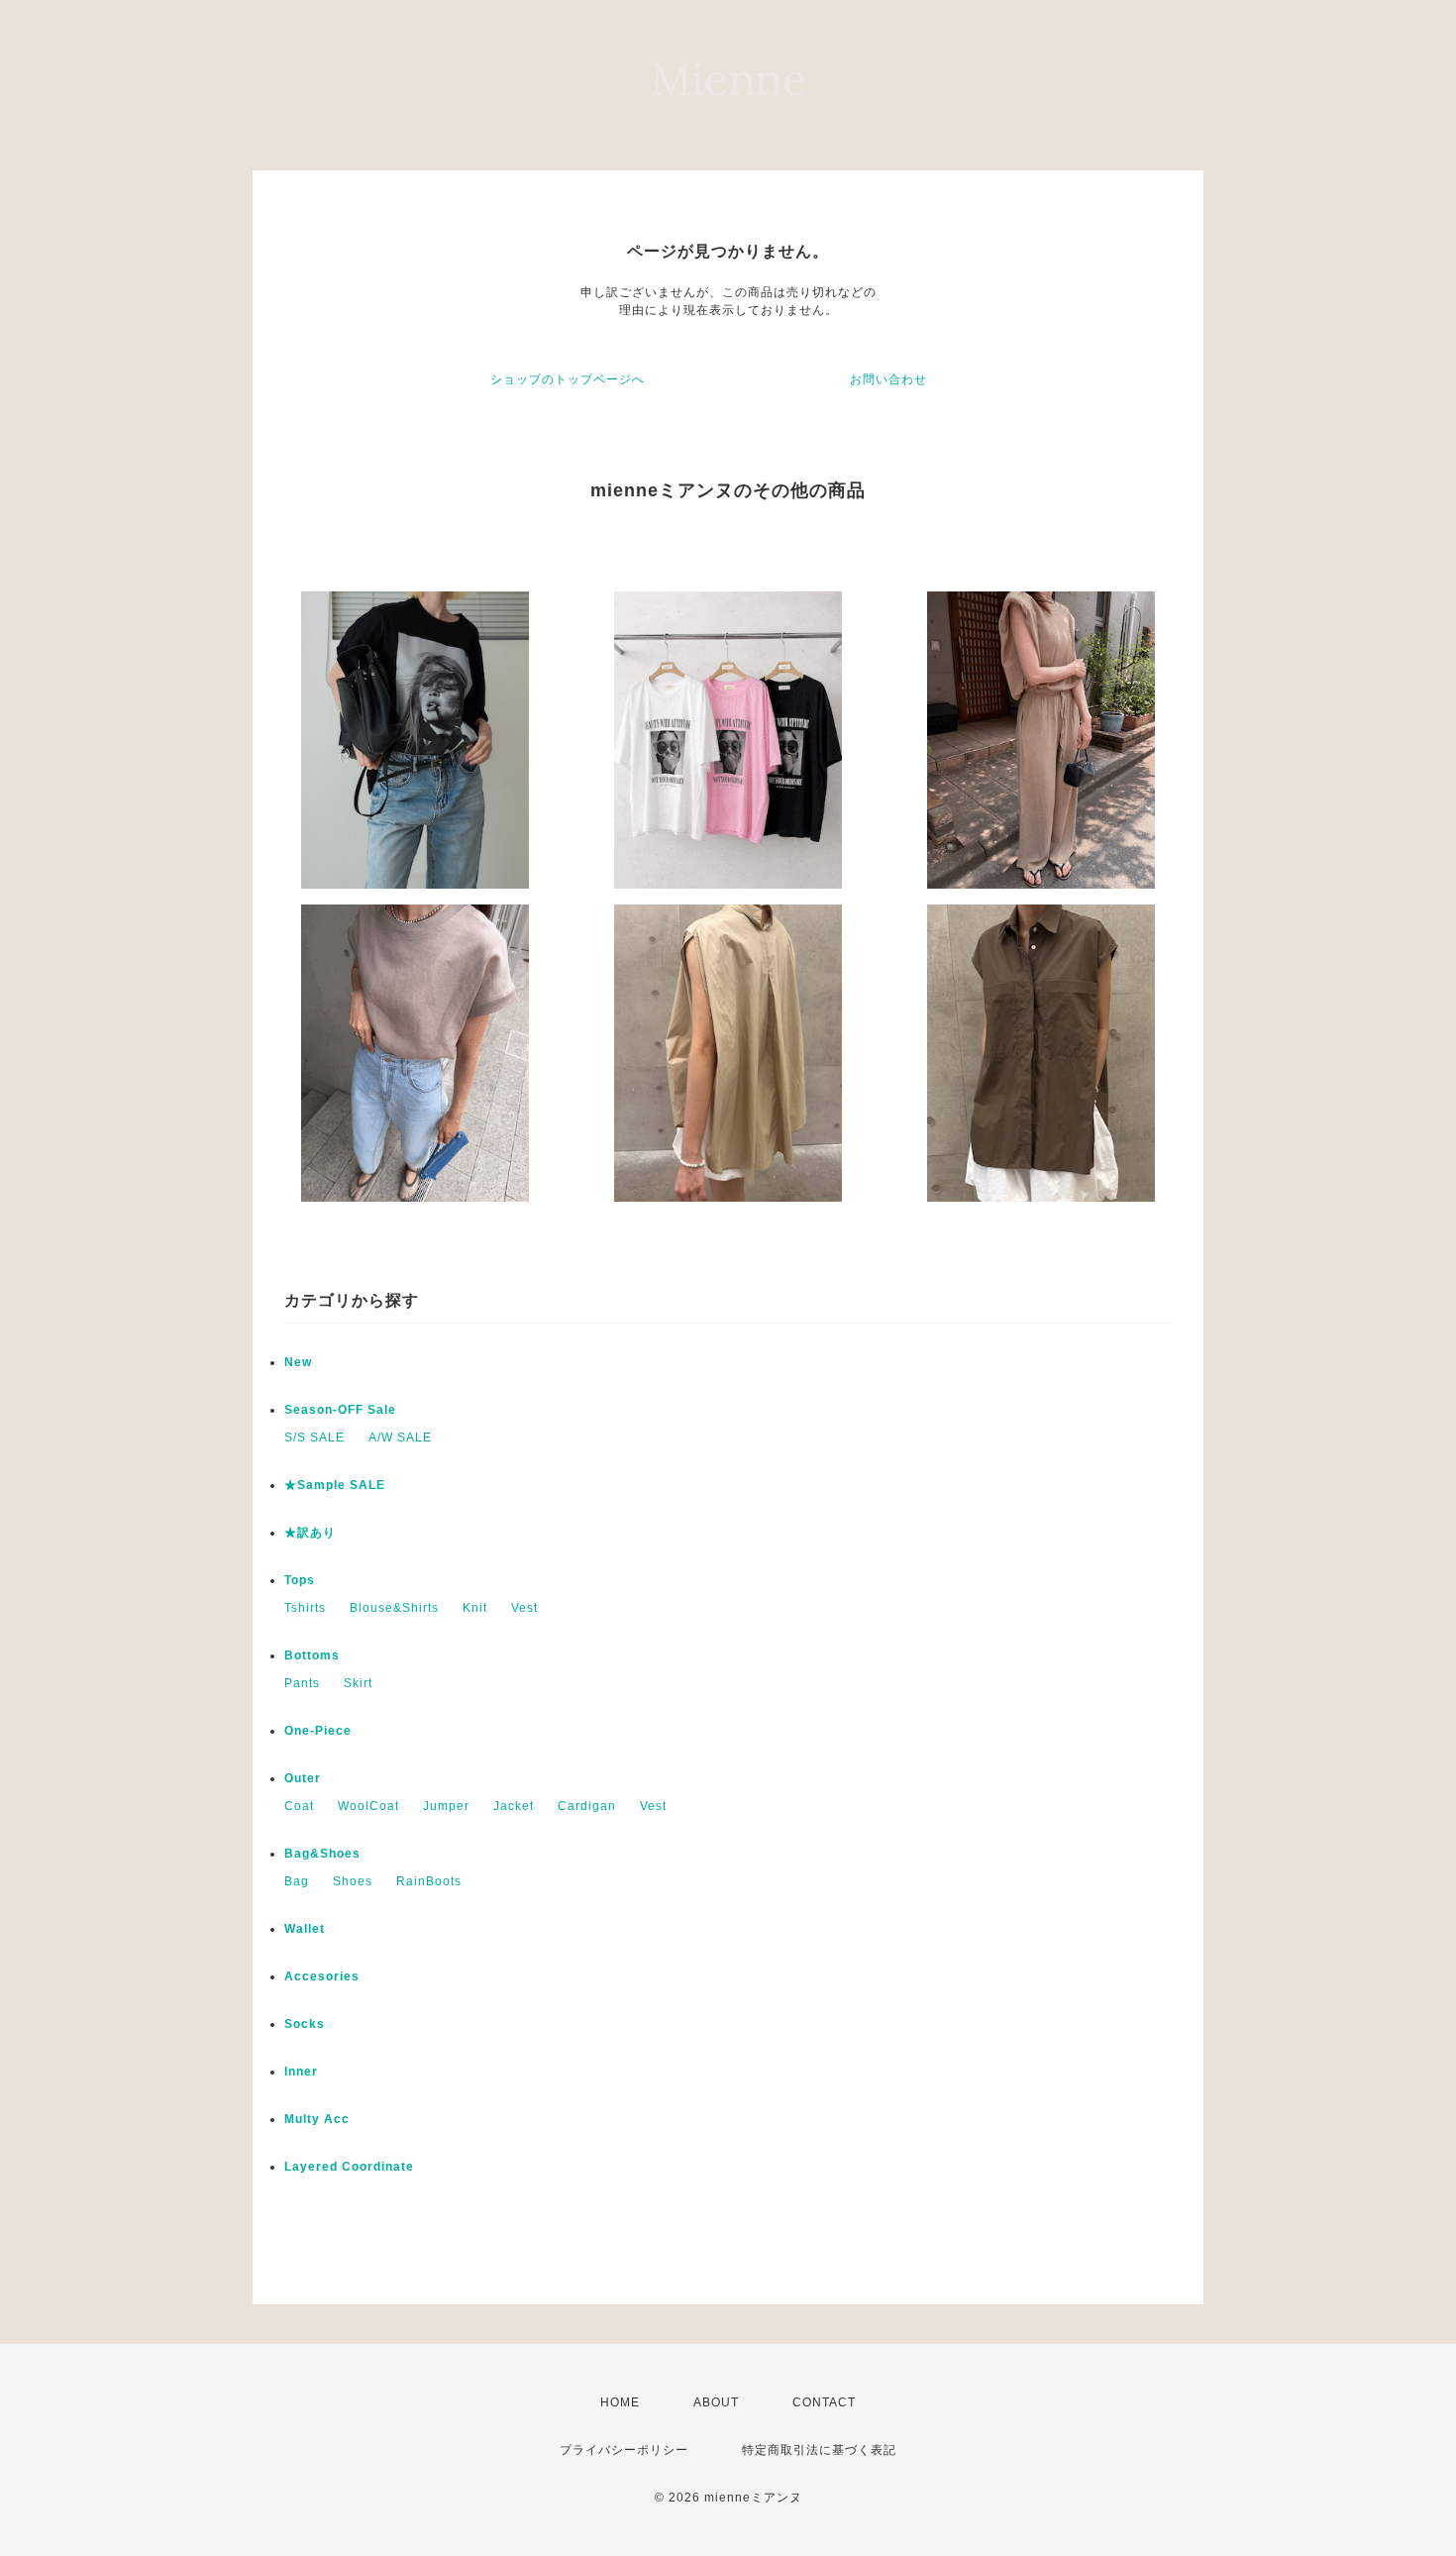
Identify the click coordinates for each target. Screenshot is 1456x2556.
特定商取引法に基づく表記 (819, 2450)
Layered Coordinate (349, 2167)
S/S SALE (314, 1438)
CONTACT (824, 2402)
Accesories (322, 1976)
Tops (300, 1580)
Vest (524, 1608)
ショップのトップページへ (568, 379)
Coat (299, 1806)
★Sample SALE (335, 1485)
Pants (302, 1683)
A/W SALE (400, 1438)
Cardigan (587, 1806)
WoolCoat (368, 1806)
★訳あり (310, 1533)
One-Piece (318, 1731)
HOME (620, 2402)
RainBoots (429, 1881)
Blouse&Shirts (394, 1608)
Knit (475, 1608)
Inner (301, 2072)
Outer (303, 1778)
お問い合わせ (888, 379)
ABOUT (716, 2402)
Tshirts (305, 1608)
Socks (305, 2024)
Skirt (358, 1683)
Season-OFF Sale (340, 1410)
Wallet (305, 1929)
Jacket (514, 1806)
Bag (297, 1881)
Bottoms (312, 1655)
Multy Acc (317, 2119)
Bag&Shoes (322, 1854)
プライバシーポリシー (624, 2450)
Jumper (446, 1806)
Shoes (353, 1881)
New (298, 1362)
